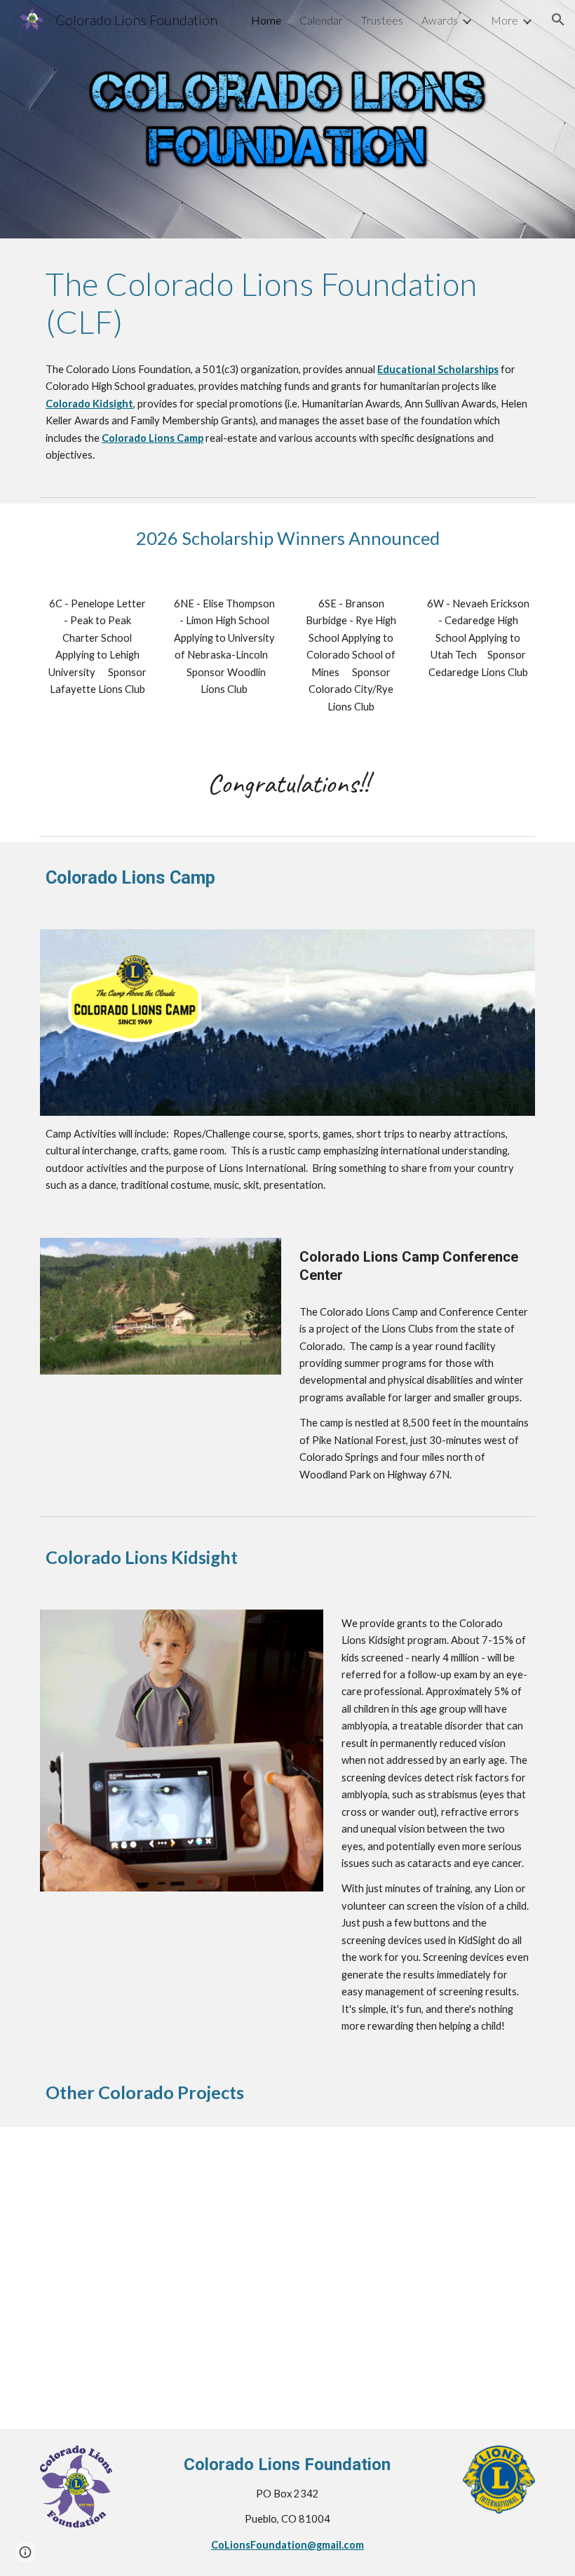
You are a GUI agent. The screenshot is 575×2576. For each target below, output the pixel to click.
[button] (558, 20)
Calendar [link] (321, 20)
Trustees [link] (382, 20)
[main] (287, 303)
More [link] (505, 20)
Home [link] (266, 20)
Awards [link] (440, 20)
